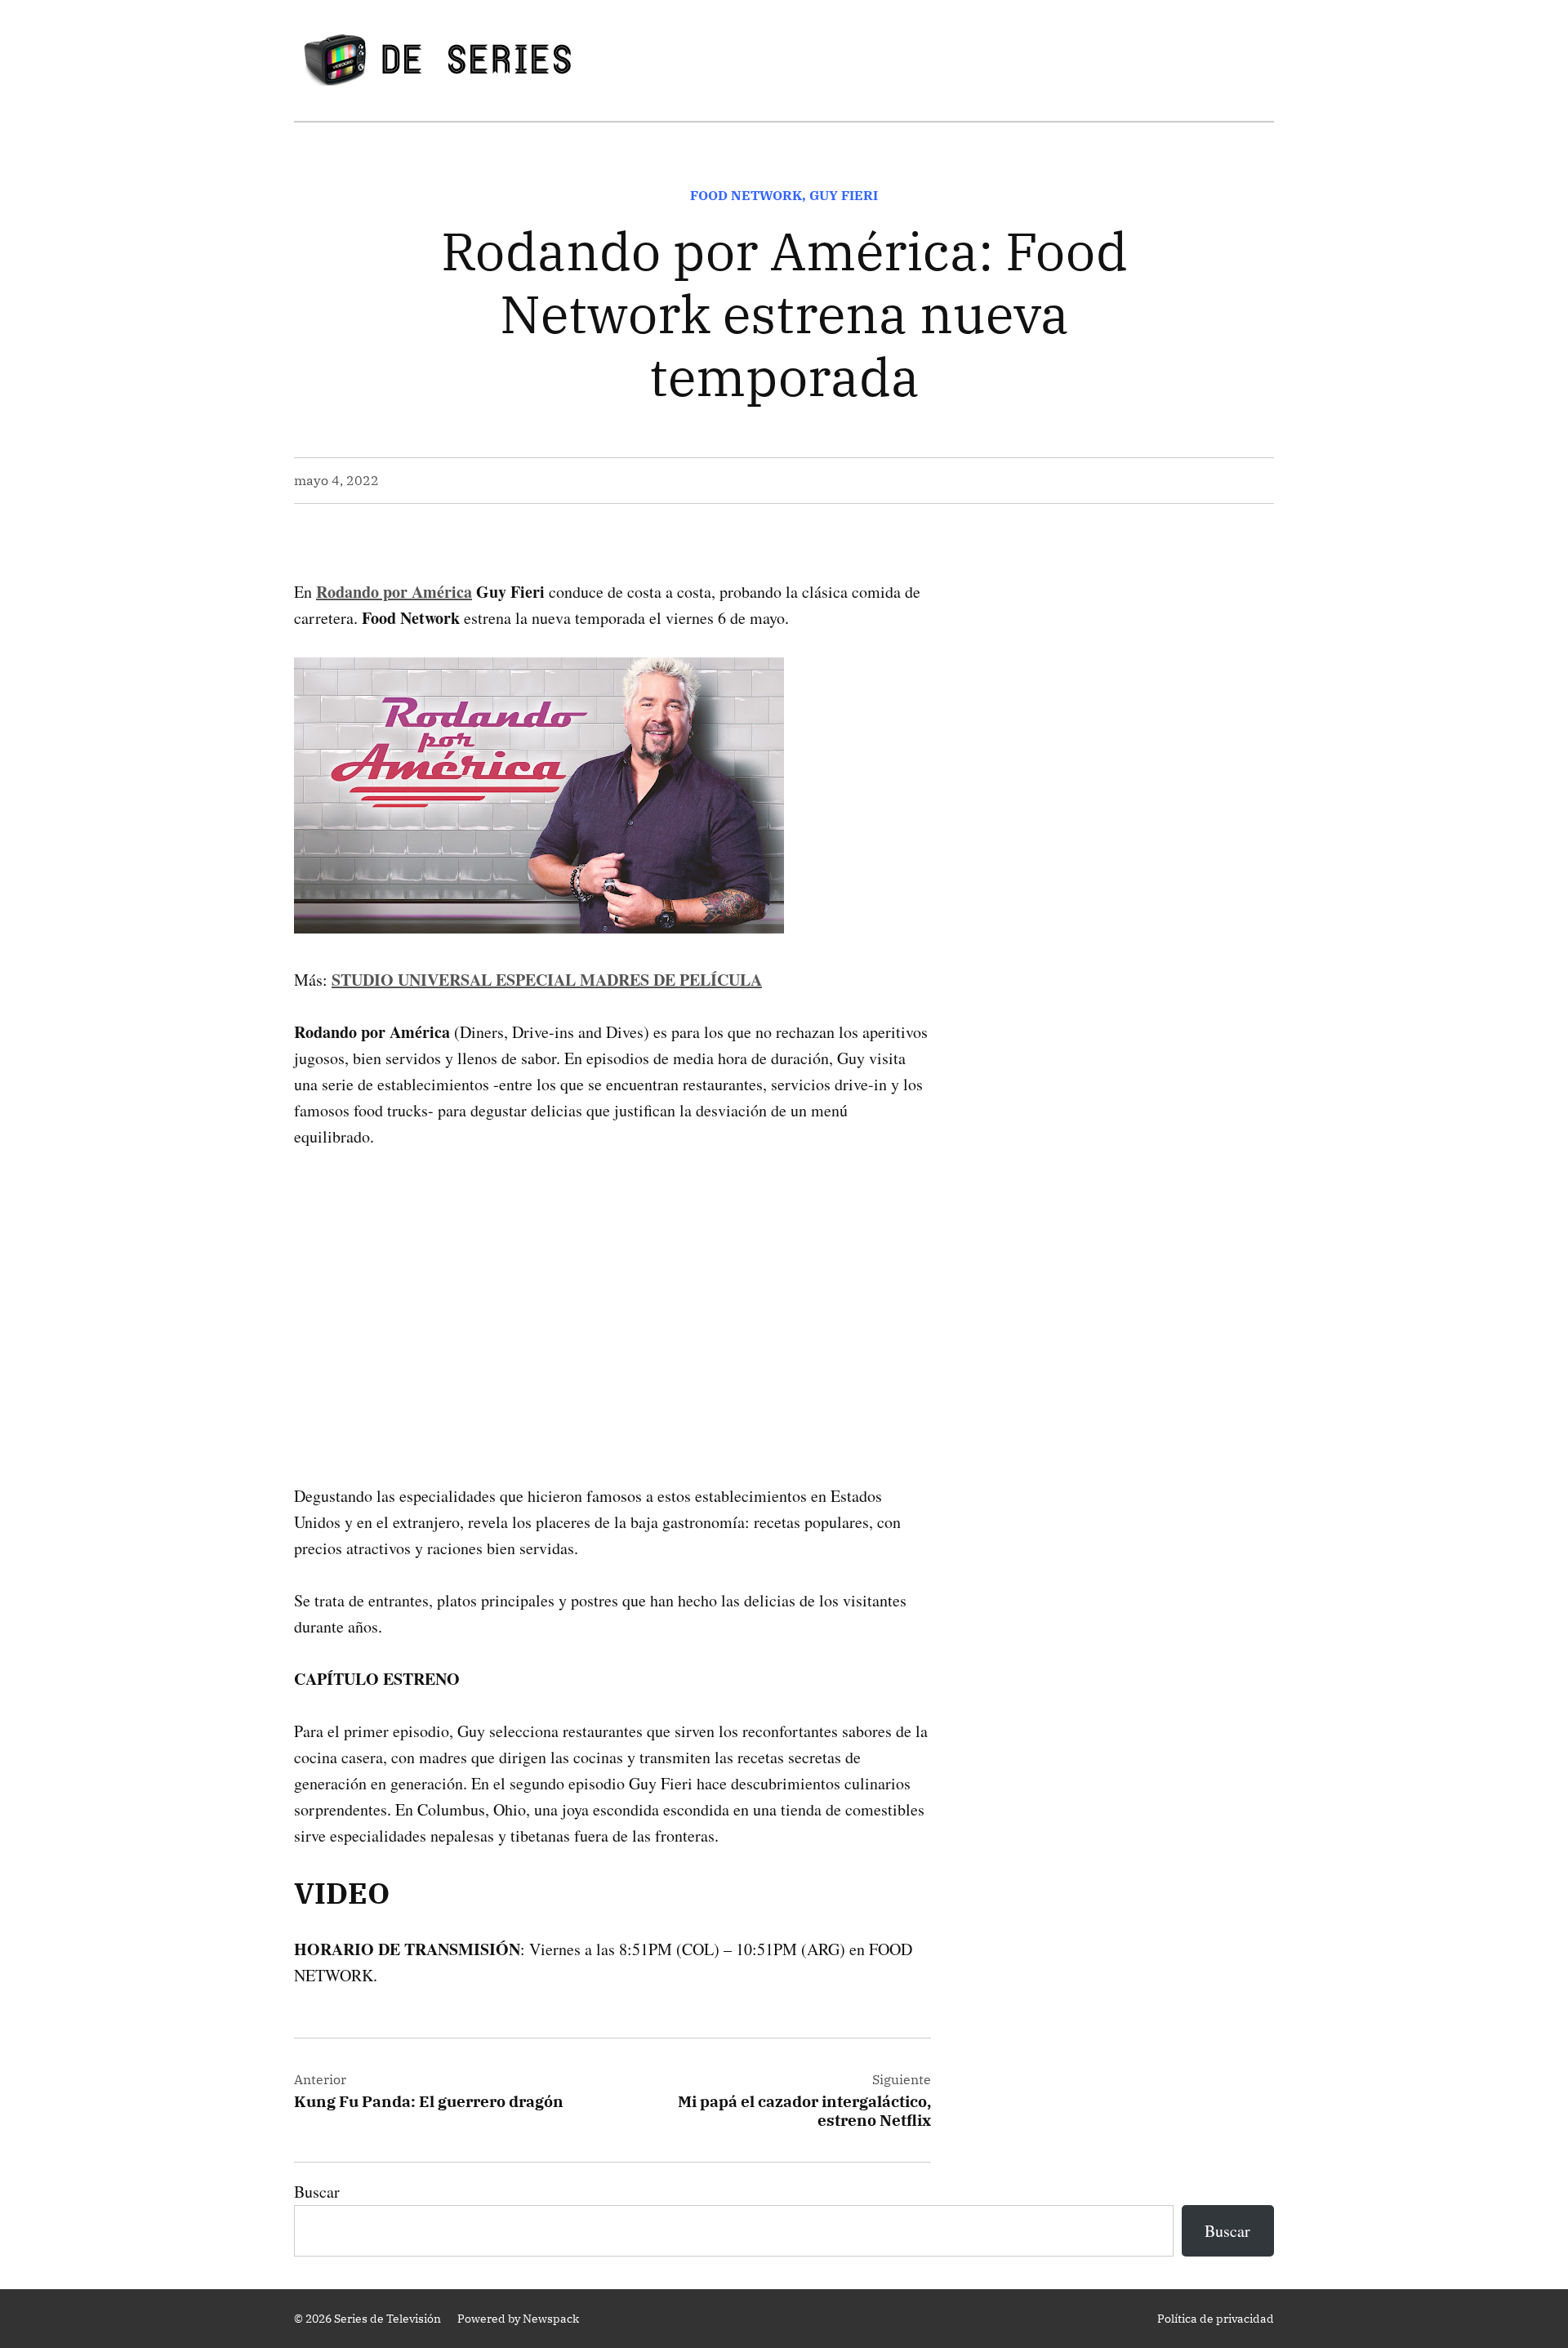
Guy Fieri (844, 195)
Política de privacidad (1216, 2319)
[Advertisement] (612, 1290)
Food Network (746, 195)
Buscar (317, 2192)
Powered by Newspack (518, 2319)
